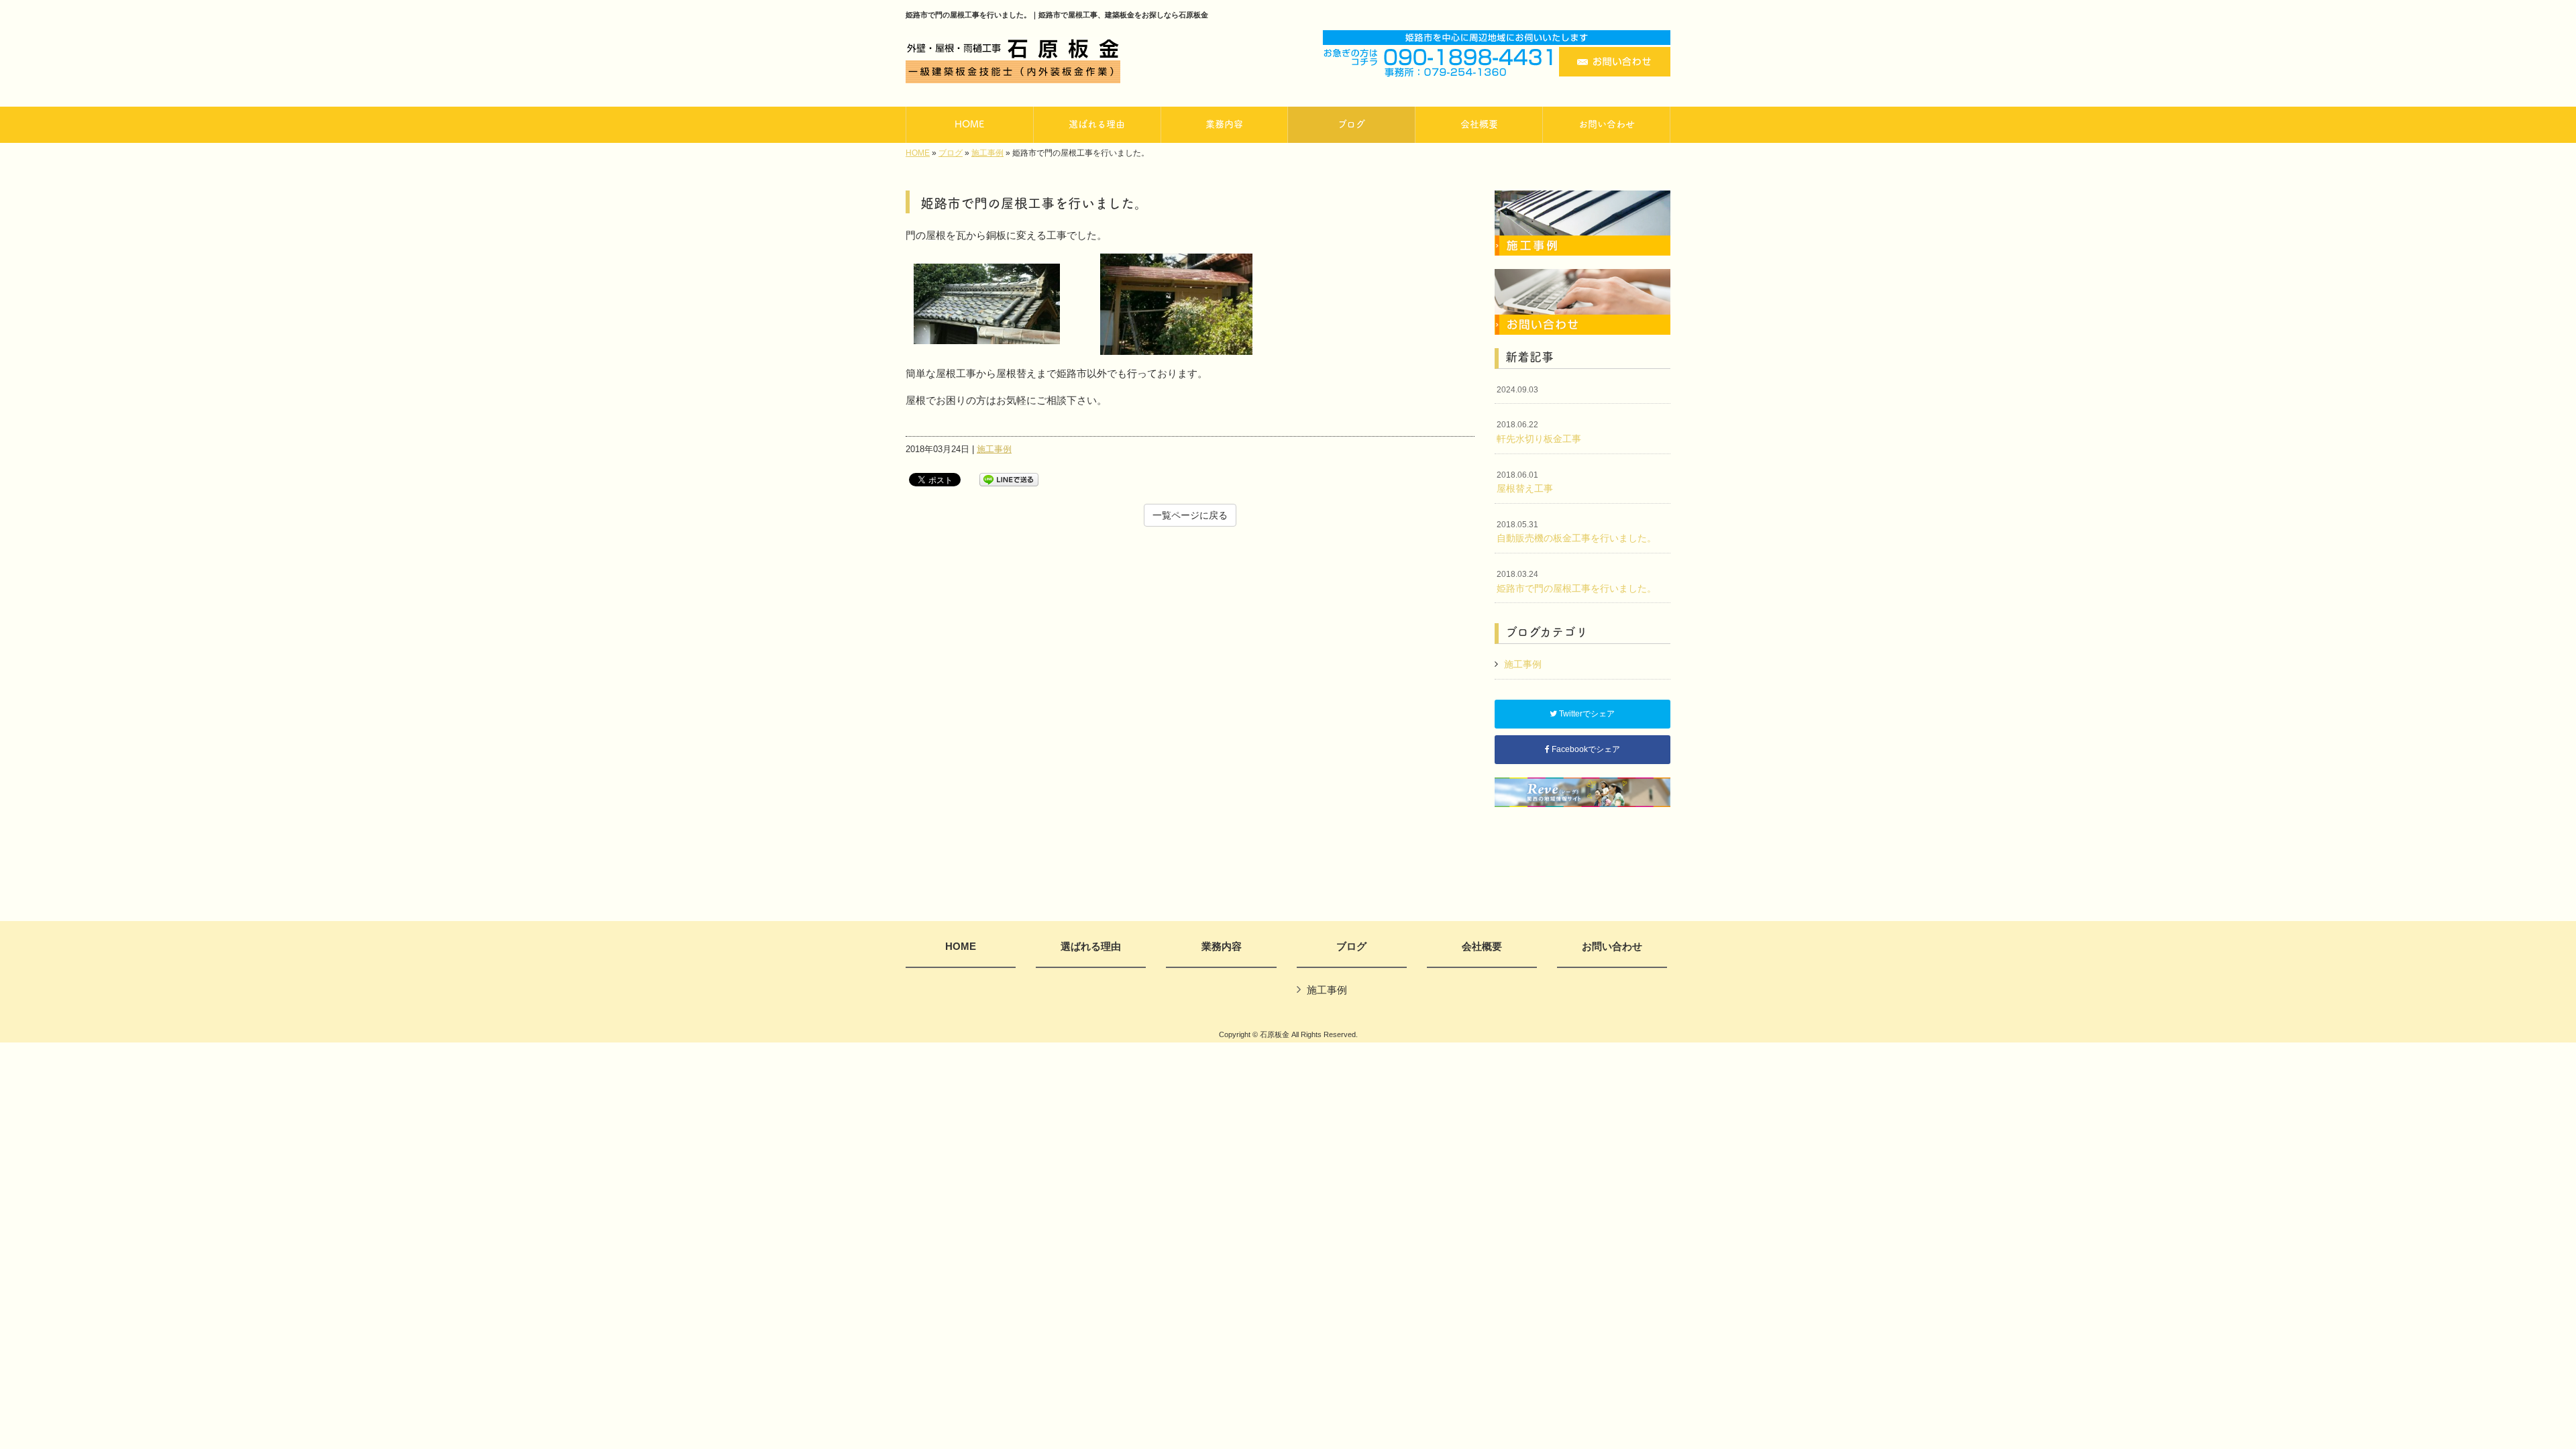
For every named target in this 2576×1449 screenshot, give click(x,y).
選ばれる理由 (1091, 947)
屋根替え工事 (1525, 482)
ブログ (951, 153)
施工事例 (987, 153)
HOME (918, 153)
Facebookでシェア (1585, 749)
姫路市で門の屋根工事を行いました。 (1576, 582)
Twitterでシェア (1586, 714)
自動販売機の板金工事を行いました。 (1576, 532)
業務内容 (1222, 947)
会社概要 (1482, 947)
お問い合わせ (1612, 947)
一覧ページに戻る (1190, 515)
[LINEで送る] (1009, 479)
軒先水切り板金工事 (1539, 432)
